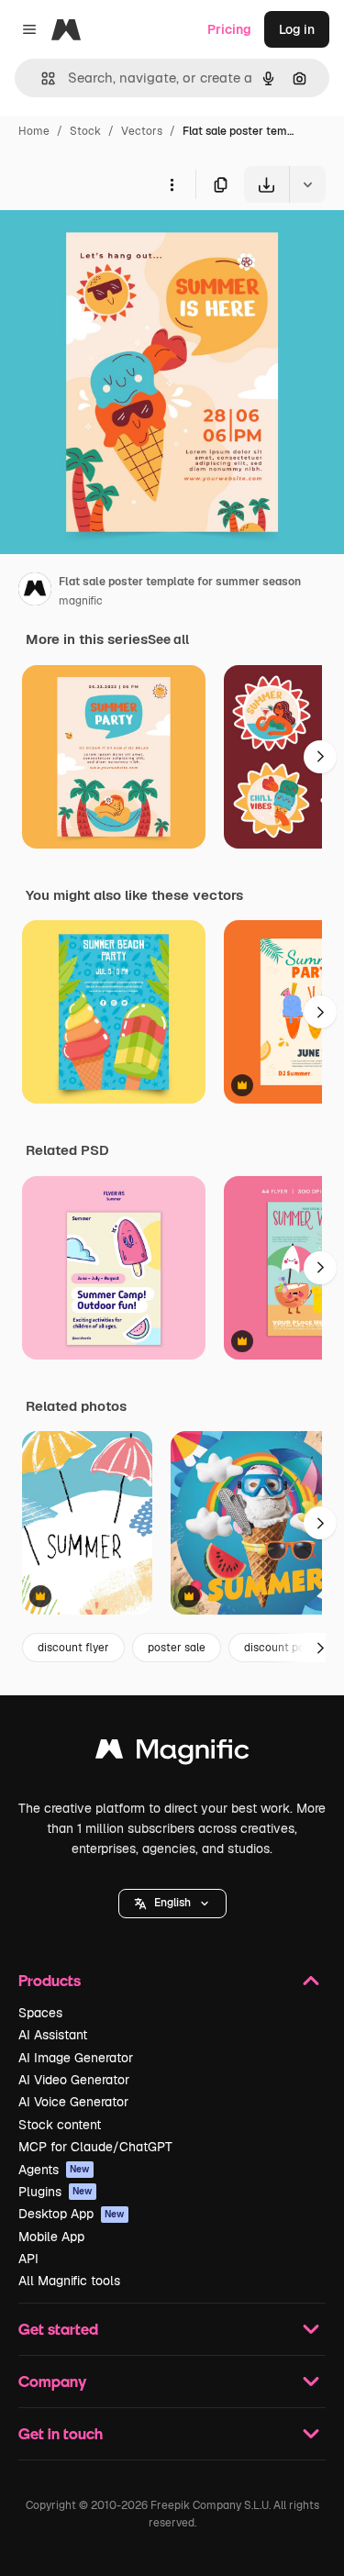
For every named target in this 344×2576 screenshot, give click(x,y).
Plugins (55, 2192)
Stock (85, 131)
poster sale (177, 1648)
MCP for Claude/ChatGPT (95, 2147)
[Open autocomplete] (41, 78)
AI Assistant (53, 2035)
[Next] (320, 757)
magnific (81, 601)
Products (50, 1980)
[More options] (172, 184)
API (28, 2259)
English (172, 1903)
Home (34, 131)
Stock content (60, 2125)
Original (117, 245)
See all (168, 639)
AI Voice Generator (73, 2102)
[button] (172, 1904)
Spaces (40, 2013)
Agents (54, 2170)
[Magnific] (172, 1754)
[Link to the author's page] (35, 592)
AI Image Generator (76, 2058)
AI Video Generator (74, 2080)
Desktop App (72, 2214)
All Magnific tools (69, 2281)
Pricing (229, 29)
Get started (58, 2329)
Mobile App (51, 2237)
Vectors (142, 131)
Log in (297, 29)
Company (52, 2381)
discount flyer (73, 1648)
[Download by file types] (307, 184)
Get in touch (61, 2433)
